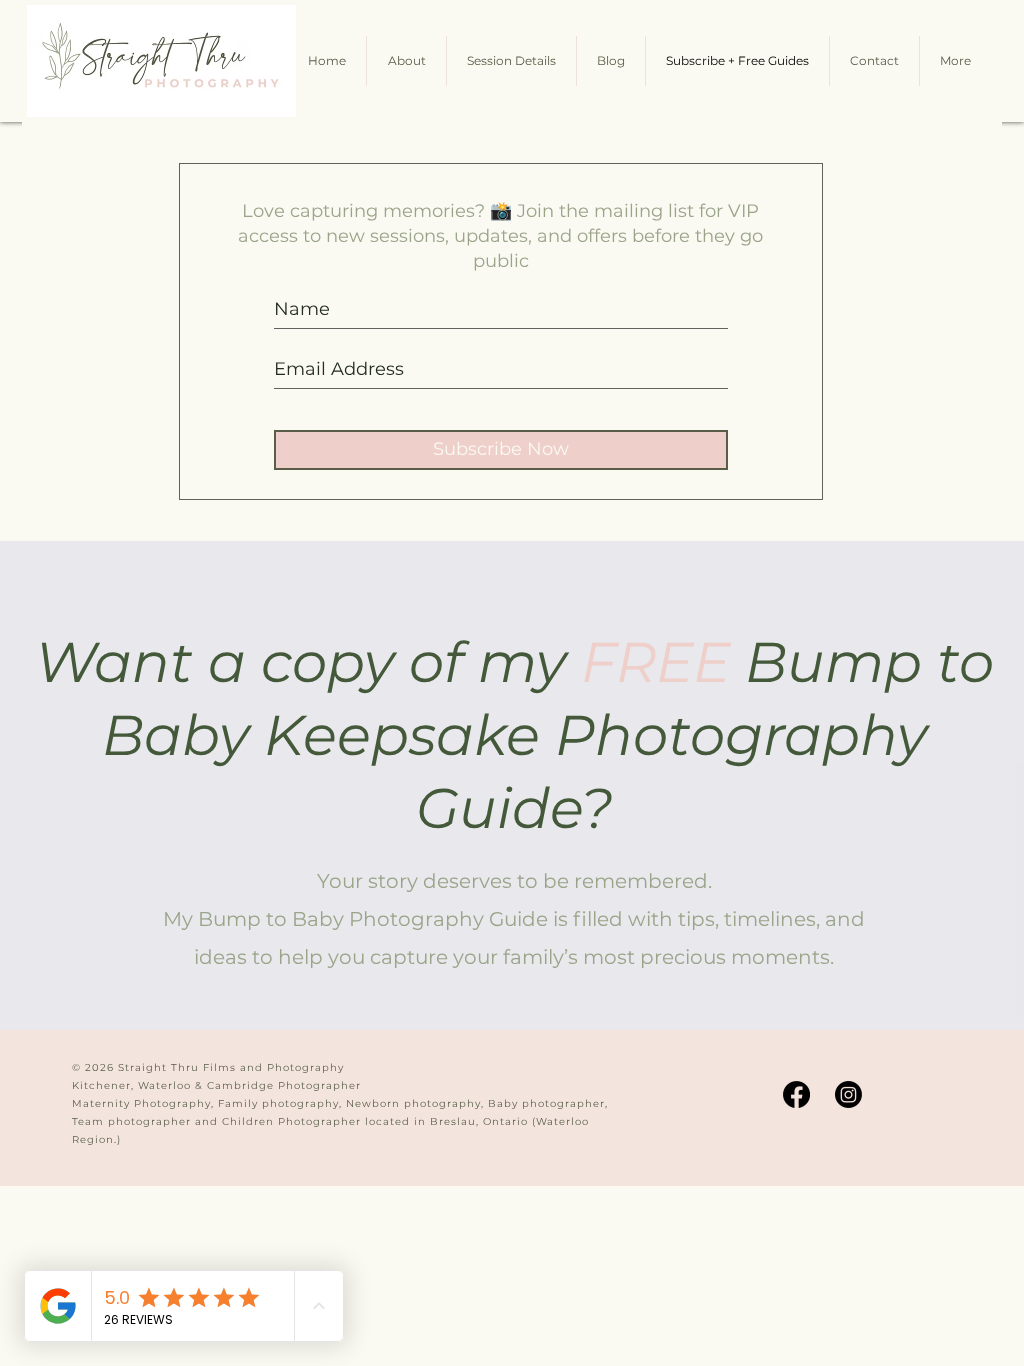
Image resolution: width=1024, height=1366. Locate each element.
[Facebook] (796, 1094)
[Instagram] (848, 1094)
